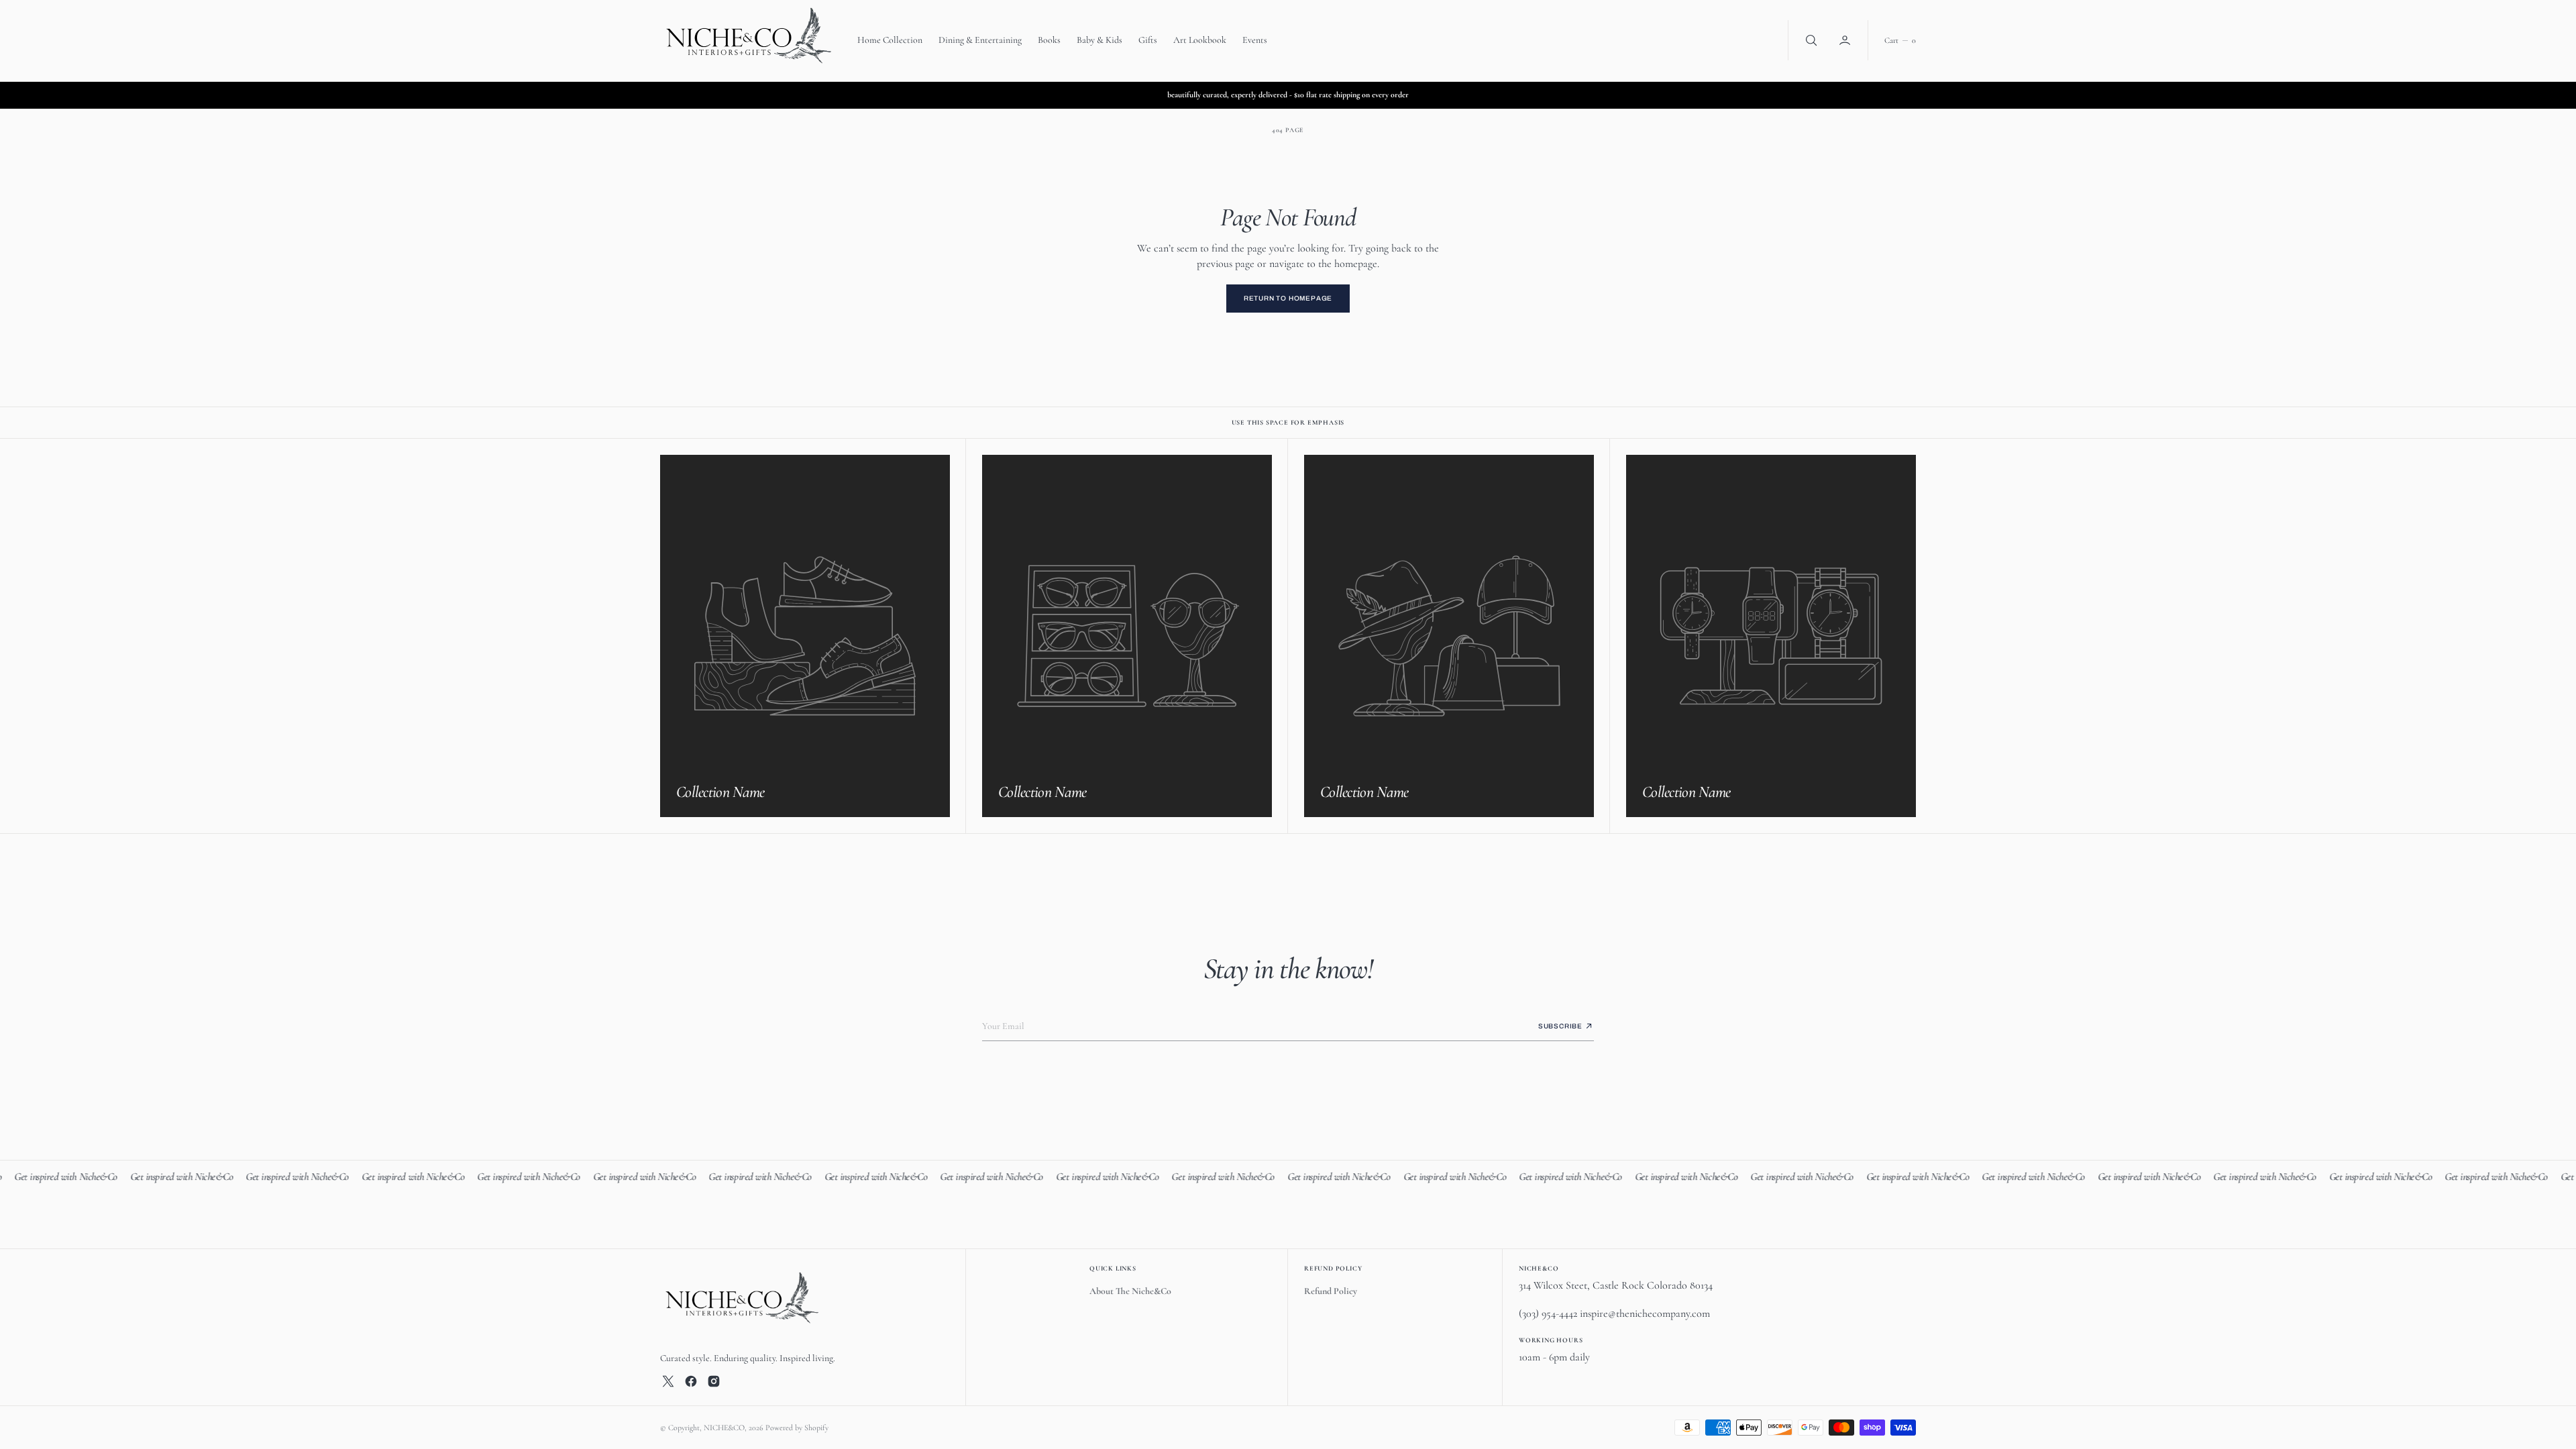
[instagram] (714, 1381)
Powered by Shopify (797, 1428)
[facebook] (691, 1381)
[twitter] (668, 1381)
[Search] (1810, 40)
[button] (1846, 40)
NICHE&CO (724, 1428)
